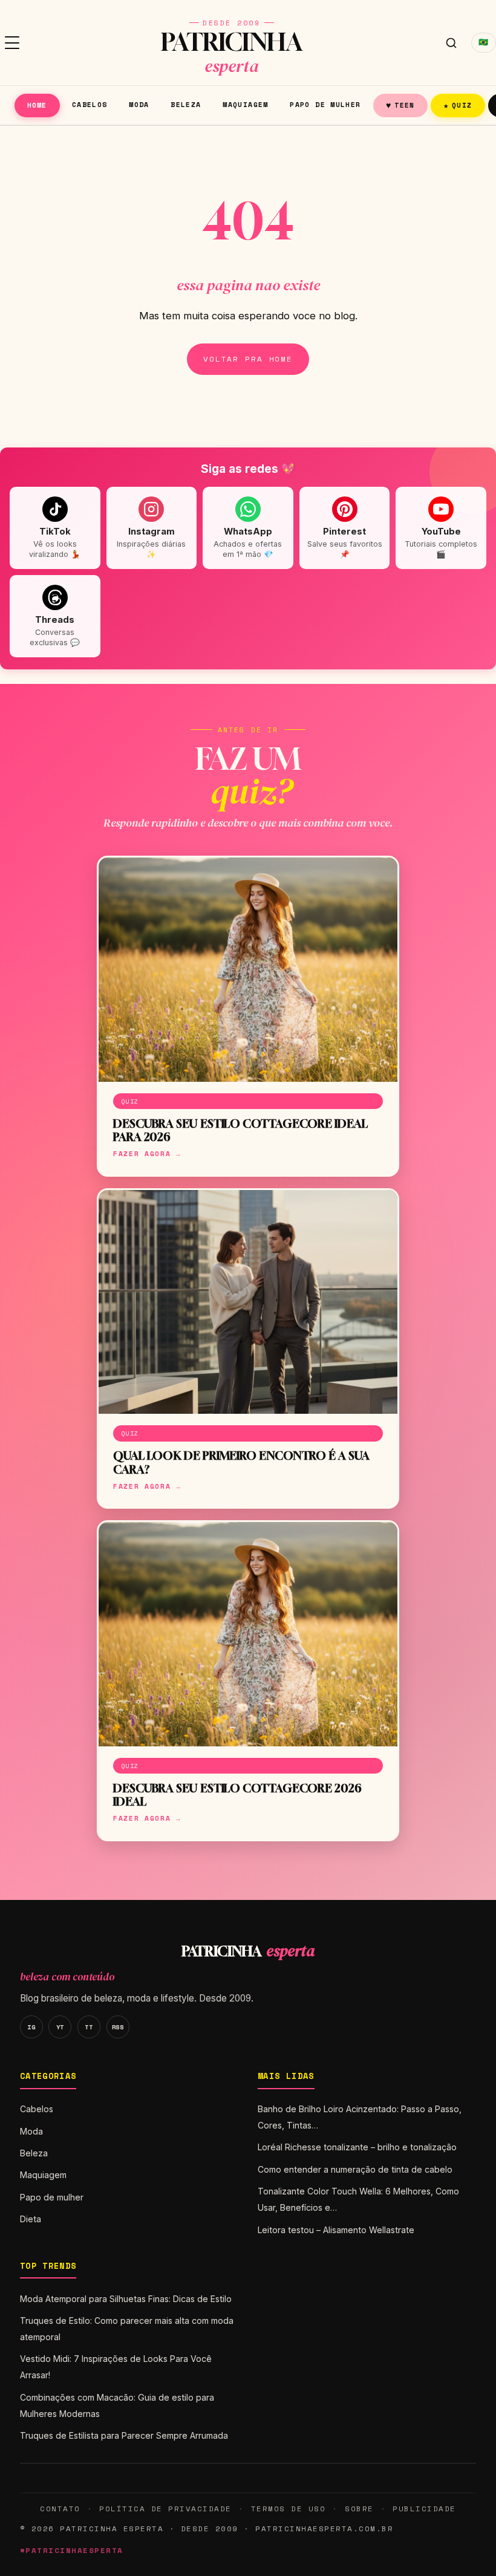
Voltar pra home (248, 359)
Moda (139, 104)
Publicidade (424, 2509)
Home (37, 105)
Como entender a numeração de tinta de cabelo (355, 2169)
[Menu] (12, 43)
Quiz (458, 105)
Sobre (359, 2509)
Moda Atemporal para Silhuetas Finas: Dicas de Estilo (126, 2299)
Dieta (31, 2219)
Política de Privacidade (165, 2509)
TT (89, 2027)
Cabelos (90, 104)
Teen (400, 105)
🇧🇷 (484, 42)
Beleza (186, 104)
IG (31, 2027)
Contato (60, 2509)
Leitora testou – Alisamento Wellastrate (336, 2230)
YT (60, 2027)
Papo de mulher (325, 104)
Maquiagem (245, 104)
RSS (118, 2027)
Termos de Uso (288, 2509)
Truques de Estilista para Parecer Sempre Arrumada (124, 2435)
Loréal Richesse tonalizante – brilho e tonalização (357, 2147)
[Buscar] (451, 43)
